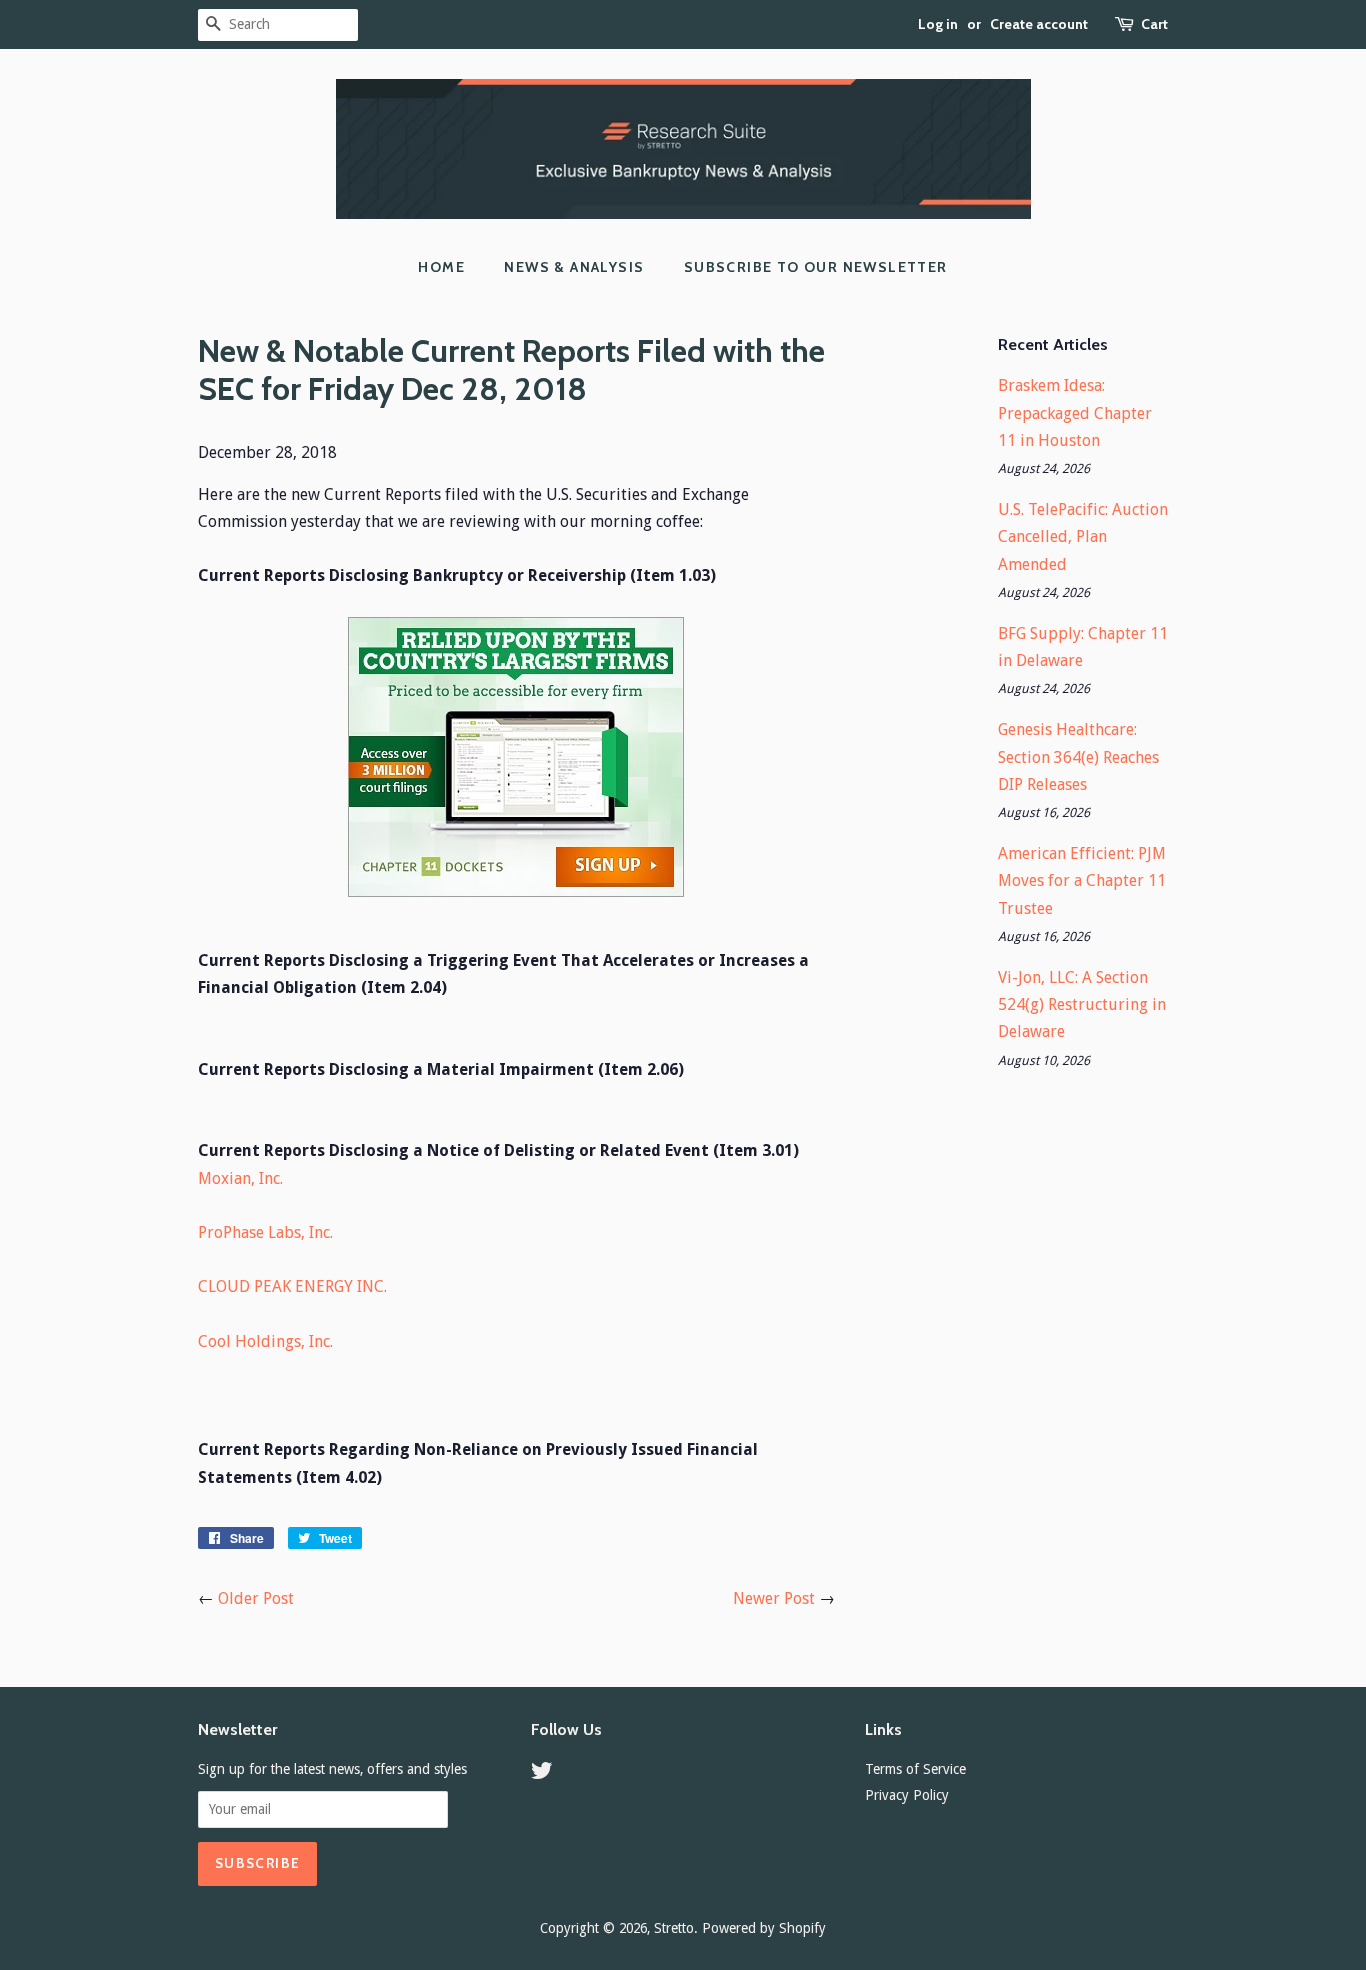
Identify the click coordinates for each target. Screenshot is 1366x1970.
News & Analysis (574, 267)
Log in (938, 24)
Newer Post (774, 1598)
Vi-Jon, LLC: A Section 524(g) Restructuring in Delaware (1082, 1004)
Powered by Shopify (764, 1928)
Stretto (674, 1928)
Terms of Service (915, 1769)
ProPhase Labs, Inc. (265, 1232)
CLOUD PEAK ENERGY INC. (292, 1286)
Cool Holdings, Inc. (265, 1341)
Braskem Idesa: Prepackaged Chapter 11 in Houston (1075, 412)
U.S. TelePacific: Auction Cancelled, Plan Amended (1083, 536)
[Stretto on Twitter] (542, 1774)
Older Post (256, 1598)
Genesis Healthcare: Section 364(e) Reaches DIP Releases (1078, 756)
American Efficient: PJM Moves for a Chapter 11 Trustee (1082, 880)
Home (441, 267)
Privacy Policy (907, 1795)
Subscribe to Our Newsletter (816, 267)
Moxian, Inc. (240, 1178)
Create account (1039, 24)
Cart (1154, 24)
